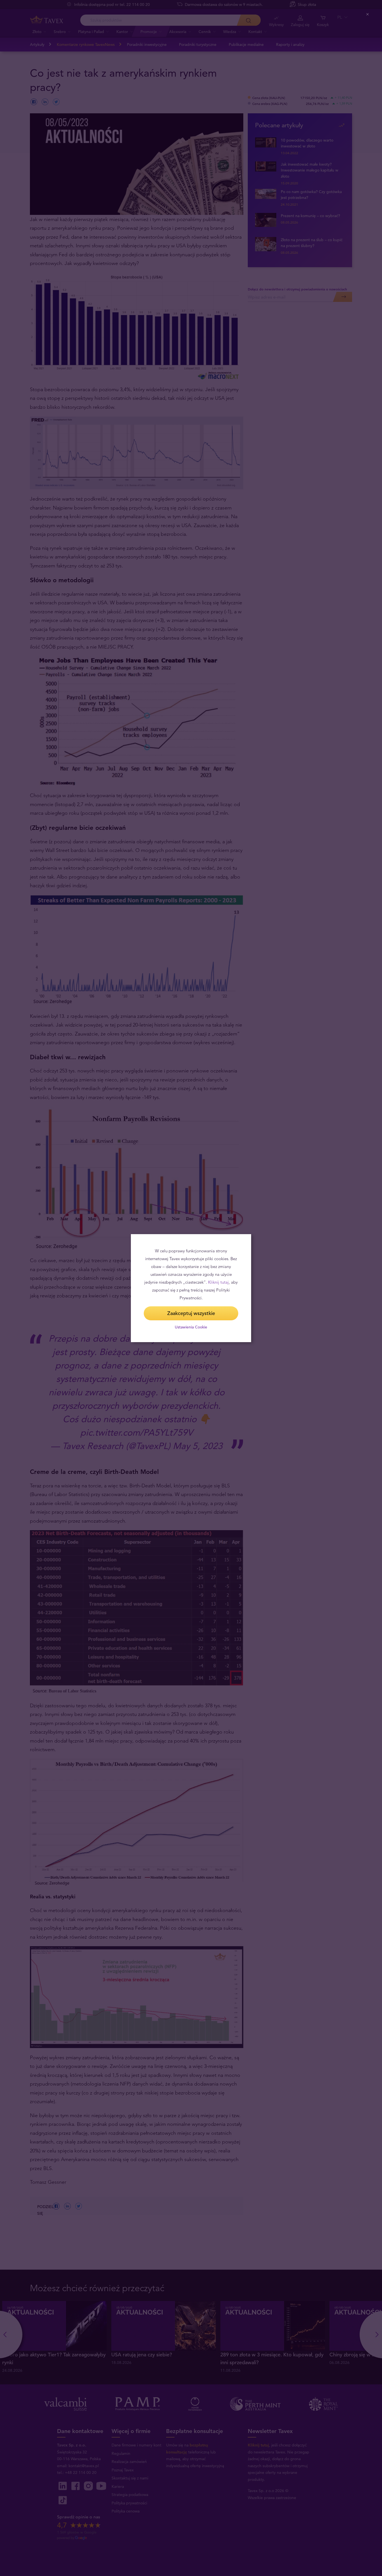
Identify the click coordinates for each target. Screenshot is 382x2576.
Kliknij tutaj (218, 1282)
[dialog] (191, 1288)
